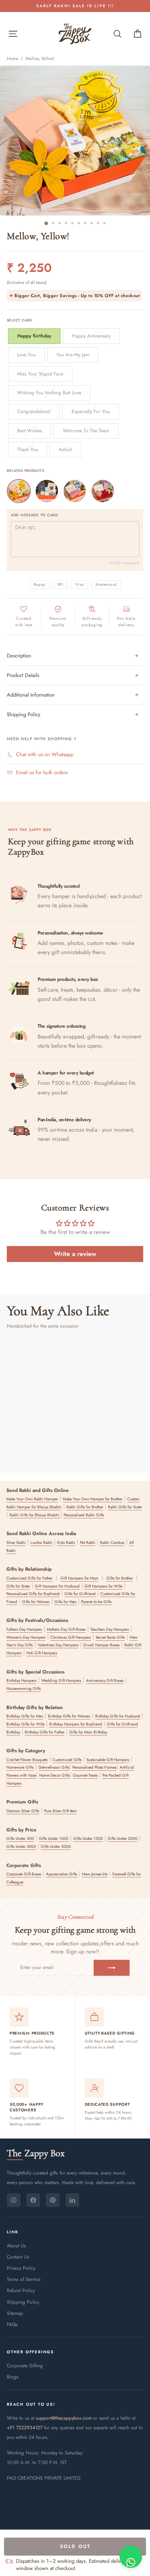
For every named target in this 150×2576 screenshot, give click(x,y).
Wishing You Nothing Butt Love (49, 393)
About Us (16, 2246)
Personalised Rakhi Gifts (84, 1515)
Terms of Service (24, 2279)
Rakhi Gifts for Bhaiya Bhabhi (35, 1515)
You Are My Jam (73, 355)
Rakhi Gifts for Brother (85, 1507)
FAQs (12, 2324)
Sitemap (15, 2313)
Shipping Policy (23, 2302)
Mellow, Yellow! (40, 58)
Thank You (28, 449)
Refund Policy (21, 2290)
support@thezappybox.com (64, 2418)
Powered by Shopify (75, 2502)
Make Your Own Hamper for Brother (93, 1499)
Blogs (13, 2377)
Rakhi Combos (112, 1543)
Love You (26, 355)
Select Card (19, 320)
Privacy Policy (21, 2268)
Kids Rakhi (66, 1543)
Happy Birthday (34, 336)
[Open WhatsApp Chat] (131, 2557)
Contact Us (18, 2257)
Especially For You (91, 411)
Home (13, 58)
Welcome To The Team (86, 431)
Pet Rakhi (88, 1543)
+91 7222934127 (25, 2428)
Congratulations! (34, 411)
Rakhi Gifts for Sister (125, 1507)
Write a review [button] (75, 1254)
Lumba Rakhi (41, 1543)
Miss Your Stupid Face (40, 374)
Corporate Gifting (25, 2366)
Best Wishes (30, 431)
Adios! (66, 449)
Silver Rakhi (16, 1543)
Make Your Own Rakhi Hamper (32, 1499)
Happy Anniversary (91, 336)
